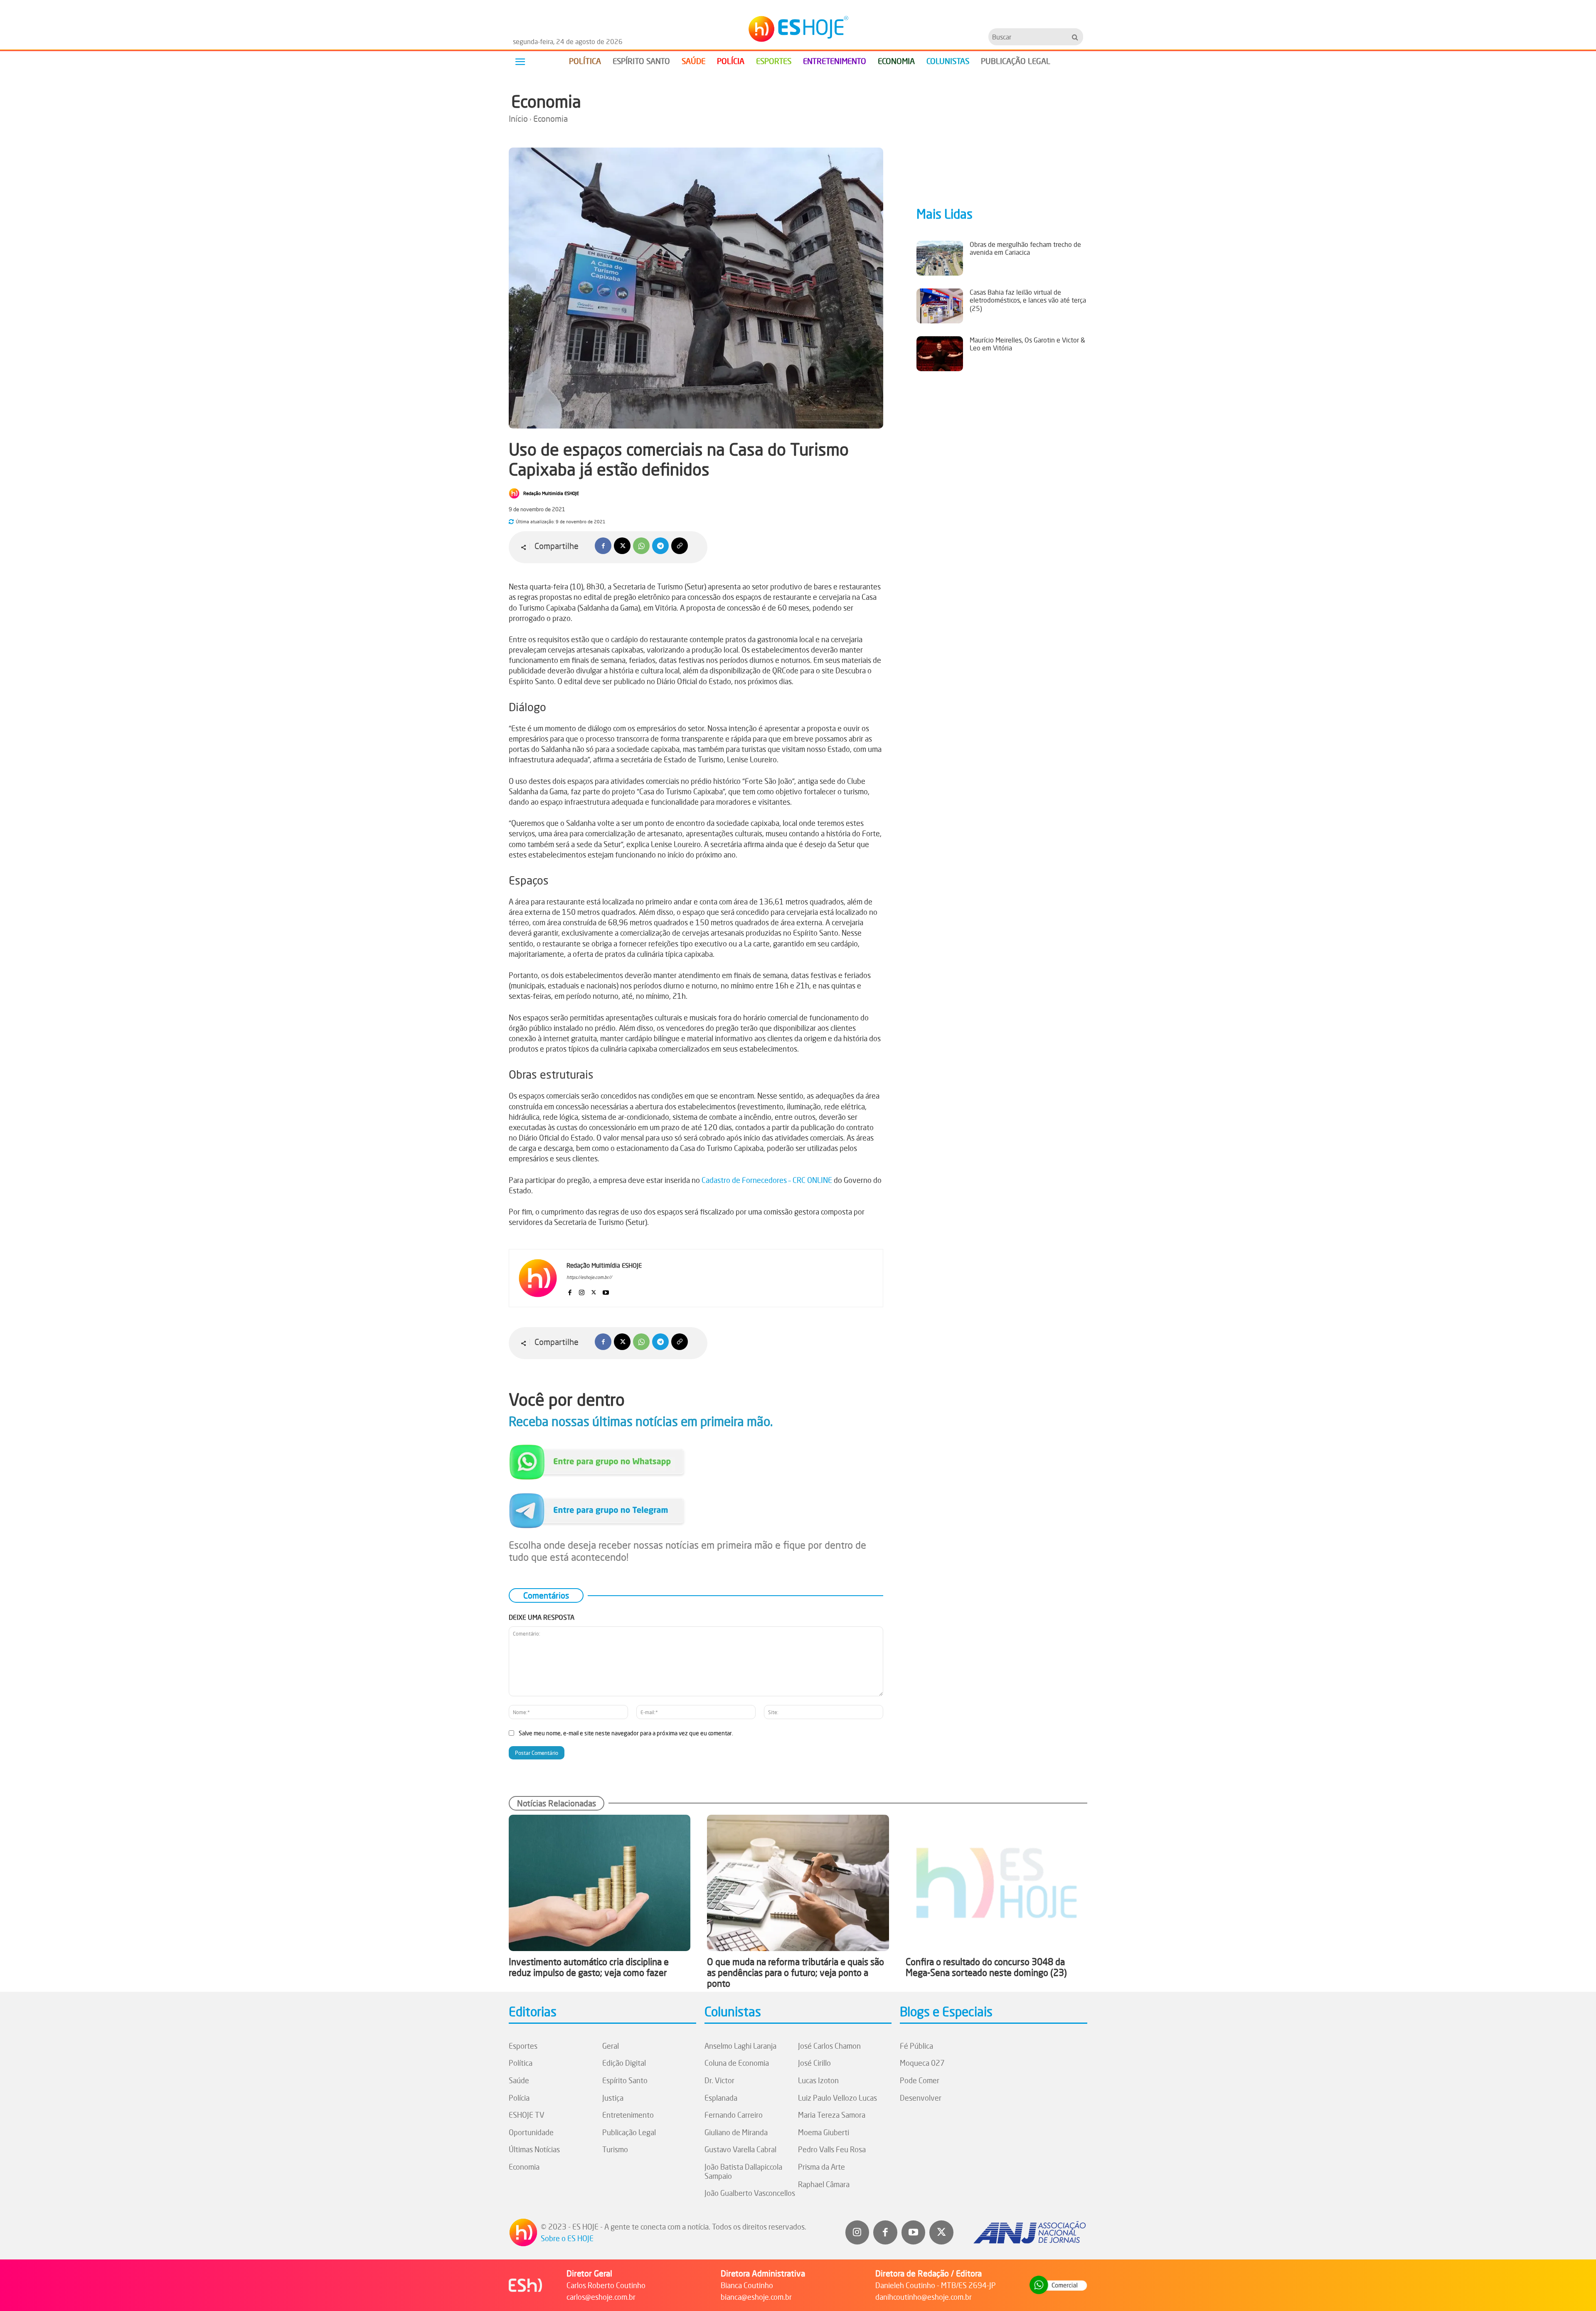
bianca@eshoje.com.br (756, 2297)
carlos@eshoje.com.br (601, 2297)
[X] (622, 546)
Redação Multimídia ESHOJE (551, 493)
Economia (546, 101)
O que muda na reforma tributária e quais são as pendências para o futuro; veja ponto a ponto (796, 1973)
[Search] (1075, 37)
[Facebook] (603, 546)
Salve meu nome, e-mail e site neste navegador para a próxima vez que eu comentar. (626, 1733)
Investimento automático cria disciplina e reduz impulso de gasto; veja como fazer (589, 1967)
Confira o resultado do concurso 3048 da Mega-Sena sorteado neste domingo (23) (986, 1967)
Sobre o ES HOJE (567, 2238)
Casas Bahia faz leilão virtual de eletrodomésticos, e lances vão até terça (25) (1028, 300)
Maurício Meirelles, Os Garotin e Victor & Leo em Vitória (1027, 344)
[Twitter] (941, 2232)
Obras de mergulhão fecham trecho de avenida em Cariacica (1025, 248)
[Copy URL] (680, 546)
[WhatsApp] (641, 546)
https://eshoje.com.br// (589, 1277)
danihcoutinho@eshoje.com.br (924, 2297)
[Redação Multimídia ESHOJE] (515, 493)
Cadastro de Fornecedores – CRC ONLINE (767, 1180)
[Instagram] (582, 1290)
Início (518, 119)
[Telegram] (660, 546)
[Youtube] (606, 1290)
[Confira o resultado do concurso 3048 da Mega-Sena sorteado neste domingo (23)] (996, 1883)
